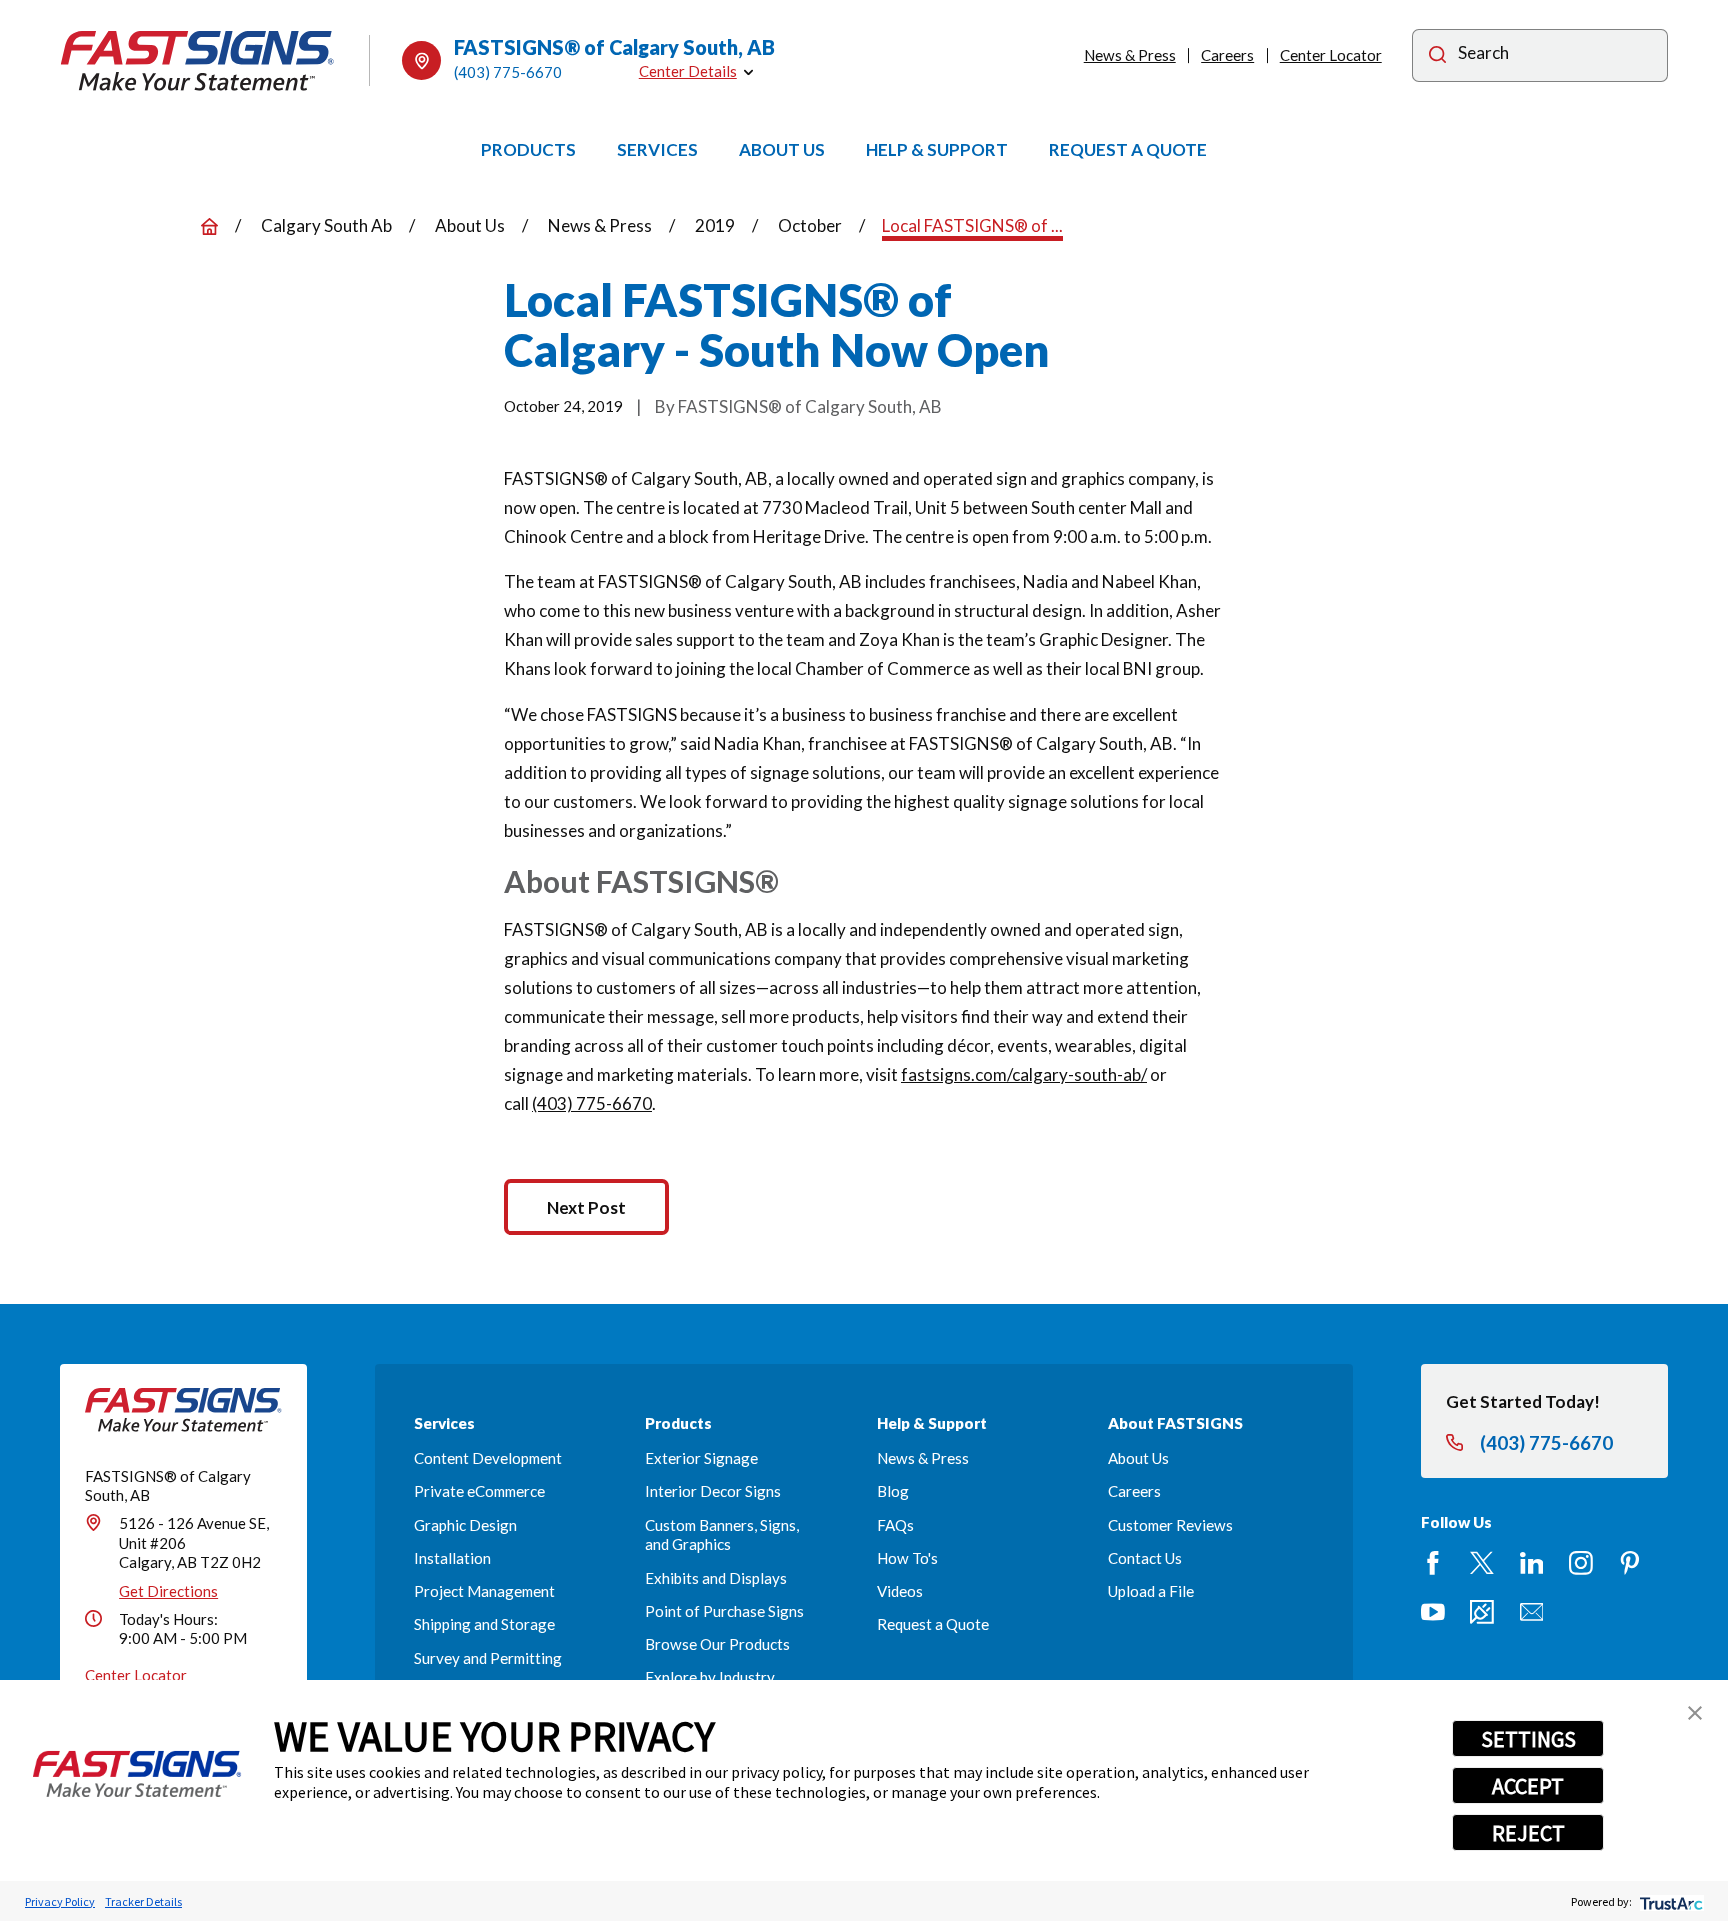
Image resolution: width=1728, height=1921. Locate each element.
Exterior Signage (701, 1458)
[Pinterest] (1630, 1563)
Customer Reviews (1170, 1525)
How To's (907, 1558)
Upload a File (1151, 1591)
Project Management (484, 1591)
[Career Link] (1482, 1612)
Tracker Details (143, 1901)
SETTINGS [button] (1528, 1739)
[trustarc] (1669, 1901)
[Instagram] (1581, 1563)
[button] (1695, 1713)
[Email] (1532, 1612)
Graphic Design (465, 1525)
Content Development (488, 1458)
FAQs (895, 1525)
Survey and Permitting (488, 1658)
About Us (1138, 1458)
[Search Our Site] (1437, 57)
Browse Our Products (717, 1644)
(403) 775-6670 (508, 72)
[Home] (197, 61)
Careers (1227, 55)
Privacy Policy (60, 1901)
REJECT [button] (1528, 1833)
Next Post (586, 1207)
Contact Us (1145, 1558)
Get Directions (168, 1591)
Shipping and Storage (484, 1624)
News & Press (1130, 55)
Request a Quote (933, 1624)
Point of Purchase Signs (724, 1611)
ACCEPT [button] (1528, 1786)
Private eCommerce (479, 1491)
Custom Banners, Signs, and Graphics (722, 1535)
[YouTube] (1433, 1612)
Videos (900, 1591)
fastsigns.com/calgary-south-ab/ (1024, 1074)
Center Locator (1331, 55)
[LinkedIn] (1532, 1563)
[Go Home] (209, 226)
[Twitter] (1482, 1563)
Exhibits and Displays (716, 1578)
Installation (452, 1558)
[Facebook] (1433, 1563)
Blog (893, 1491)
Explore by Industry (710, 1677)
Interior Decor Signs (713, 1491)
